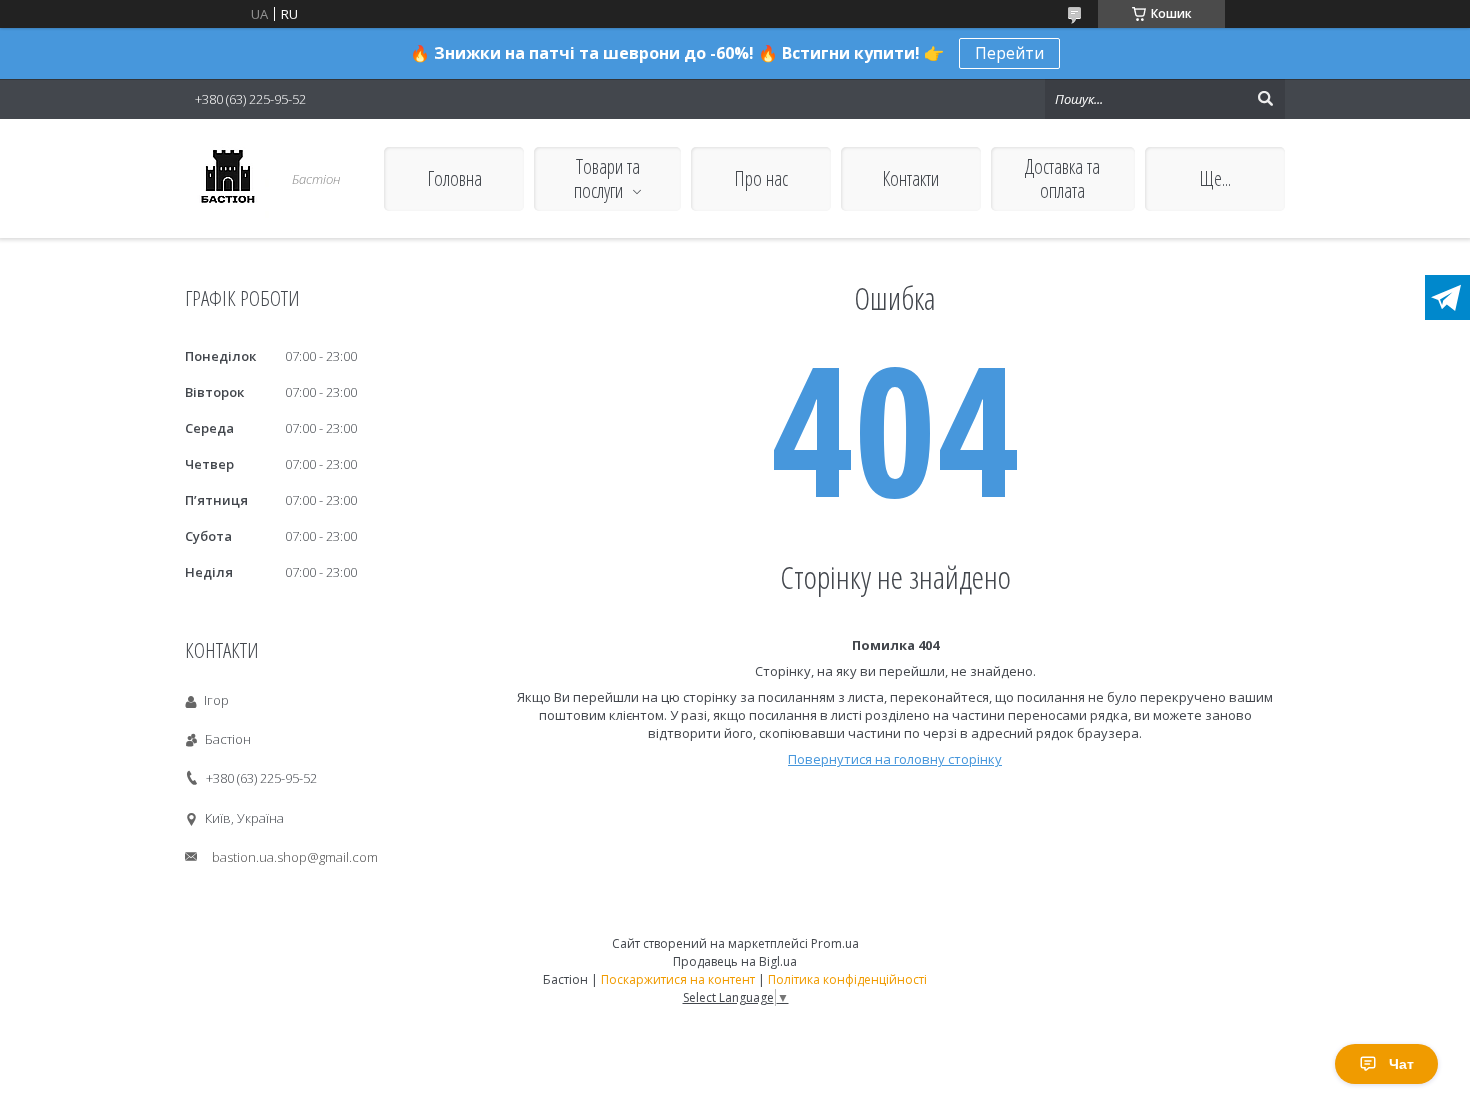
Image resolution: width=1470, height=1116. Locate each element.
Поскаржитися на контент (678, 979)
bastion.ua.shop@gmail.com (295, 857)
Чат (1401, 1064)
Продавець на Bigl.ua (735, 961)
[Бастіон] (227, 178)
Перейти (1009, 53)
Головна (454, 178)
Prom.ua (835, 943)
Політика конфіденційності (847, 979)
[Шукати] (1265, 99)
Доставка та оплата (1062, 178)
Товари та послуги (607, 178)
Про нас (761, 178)
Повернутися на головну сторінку (895, 759)
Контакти (910, 178)
